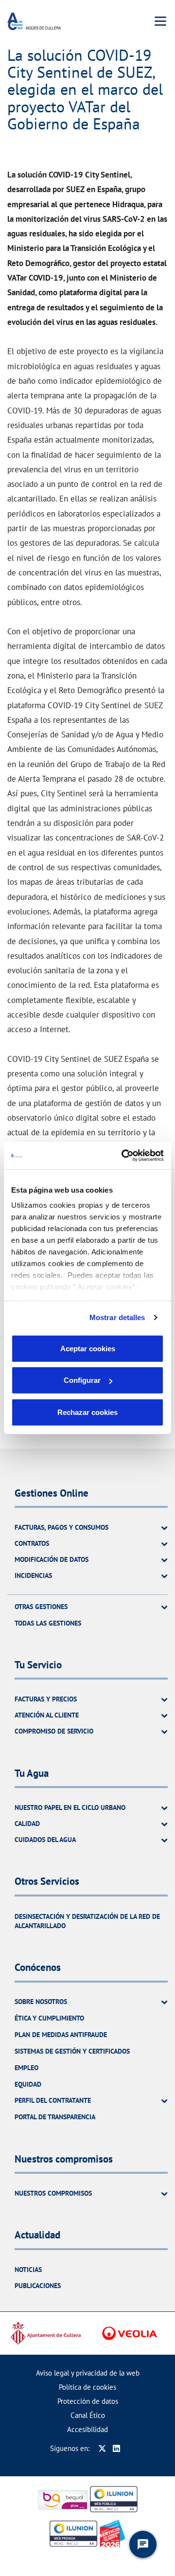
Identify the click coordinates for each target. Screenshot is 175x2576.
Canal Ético (88, 2415)
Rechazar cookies (87, 1412)
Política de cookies (87, 2387)
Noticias (28, 2270)
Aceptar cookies (88, 1348)
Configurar (82, 1380)
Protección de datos (88, 2401)
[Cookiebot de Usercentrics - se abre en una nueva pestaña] (123, 1156)
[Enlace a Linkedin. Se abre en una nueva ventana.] (116, 2448)
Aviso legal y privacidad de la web (88, 2373)
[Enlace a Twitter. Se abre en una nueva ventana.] (102, 2448)
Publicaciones (38, 2286)
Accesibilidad (87, 2429)
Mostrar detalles (117, 1317)
